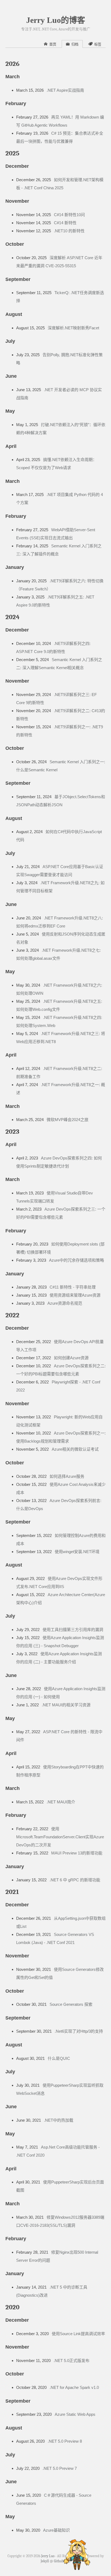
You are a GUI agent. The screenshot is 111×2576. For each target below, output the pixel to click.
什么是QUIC (59, 2058)
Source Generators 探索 (71, 2004)
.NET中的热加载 (59, 2120)
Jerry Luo (48, 2556)
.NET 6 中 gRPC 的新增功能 (75, 1880)
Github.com (62, 2561)
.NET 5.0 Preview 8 (65, 2441)
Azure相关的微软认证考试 (75, 1449)
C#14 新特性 (65, 223)
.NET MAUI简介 (61, 1802)
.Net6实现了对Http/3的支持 (79, 2031)
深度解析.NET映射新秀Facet (73, 328)
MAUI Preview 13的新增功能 (77, 1853)
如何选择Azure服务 (67, 1476)
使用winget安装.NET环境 (77, 1552)
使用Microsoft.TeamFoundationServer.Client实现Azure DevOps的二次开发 (60, 1837)
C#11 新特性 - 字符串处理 (73, 1287)
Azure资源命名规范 (65, 1303)
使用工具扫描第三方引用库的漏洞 (73, 1630)
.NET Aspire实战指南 (65, 90)
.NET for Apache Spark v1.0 (74, 2387)
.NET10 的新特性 (69, 231)
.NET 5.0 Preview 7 (60, 2468)
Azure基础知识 (56, 2530)
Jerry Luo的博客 (56, 20)
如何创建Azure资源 (71, 1358)
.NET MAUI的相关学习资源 (66, 1705)
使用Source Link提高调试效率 (78, 2334)
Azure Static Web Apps (75, 2414)
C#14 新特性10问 (69, 215)
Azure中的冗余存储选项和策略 (77, 1260)
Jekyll (45, 2561)
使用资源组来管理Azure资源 (75, 1295)
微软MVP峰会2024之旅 (67, 1120)
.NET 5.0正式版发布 (72, 2361)
